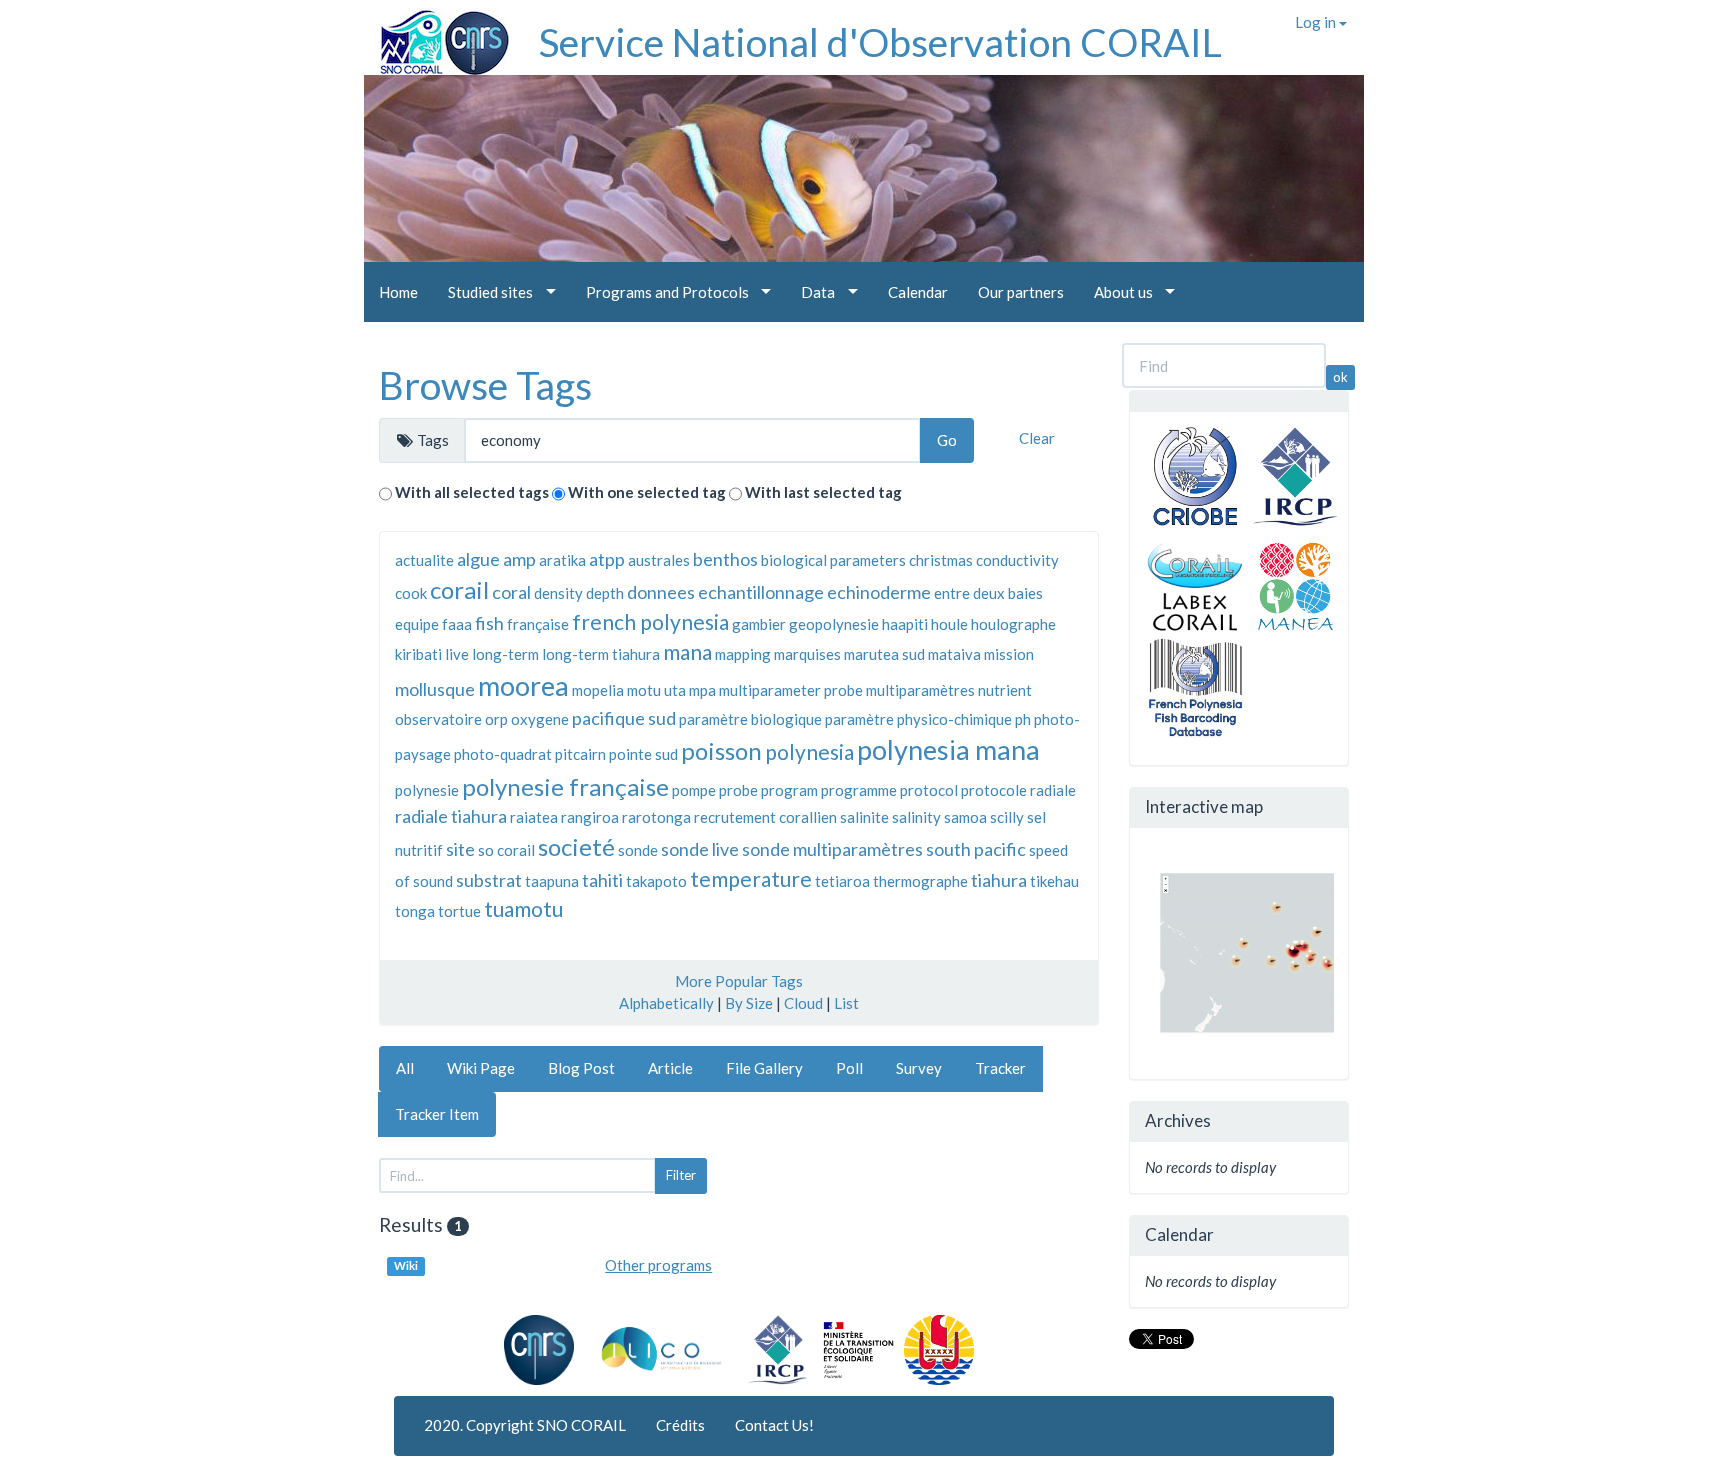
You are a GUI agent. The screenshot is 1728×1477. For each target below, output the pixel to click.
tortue (459, 911)
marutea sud (884, 654)
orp (496, 719)
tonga (415, 911)
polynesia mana (948, 749)
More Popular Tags (739, 981)
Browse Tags (485, 385)
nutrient (1005, 690)
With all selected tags (472, 492)
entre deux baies (988, 593)
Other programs (658, 1265)
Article (670, 1068)
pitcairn (580, 754)
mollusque (435, 689)
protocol (929, 790)
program (789, 790)
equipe (417, 624)
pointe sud (643, 754)
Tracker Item (437, 1114)
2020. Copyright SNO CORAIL (525, 1425)
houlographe (1013, 624)
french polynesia (650, 621)
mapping (743, 654)
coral (511, 592)
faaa (457, 624)
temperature (751, 878)
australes (659, 560)
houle (949, 624)
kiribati (418, 654)
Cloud (803, 1003)
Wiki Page (481, 1068)
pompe (694, 790)
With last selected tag (823, 492)
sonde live (700, 849)
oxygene (540, 719)
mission (1009, 654)
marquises (807, 654)
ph (1023, 719)
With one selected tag (647, 492)
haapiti (905, 624)
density (558, 593)
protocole (994, 790)
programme (859, 790)
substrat (489, 880)
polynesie (427, 790)
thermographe (920, 881)
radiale (1053, 790)
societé (576, 846)
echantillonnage (761, 592)
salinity (916, 817)
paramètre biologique (750, 719)
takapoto (656, 881)
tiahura (999, 880)
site (460, 849)
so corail (506, 850)
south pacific (976, 849)
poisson (721, 750)
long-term (505, 654)
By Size (749, 1003)
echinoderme (879, 592)
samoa (965, 817)
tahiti (602, 880)
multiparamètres (920, 690)
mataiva (954, 654)
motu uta (656, 690)
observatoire (438, 719)
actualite (424, 560)
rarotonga (656, 817)
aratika (562, 560)
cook (411, 593)
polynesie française (565, 786)
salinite (864, 817)
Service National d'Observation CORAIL (880, 42)
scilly (1007, 817)
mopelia (598, 690)
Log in (1317, 22)
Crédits (680, 1425)
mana (687, 651)
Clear (1037, 438)
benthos (725, 559)
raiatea (534, 817)
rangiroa (590, 817)
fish (489, 623)
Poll (849, 1068)
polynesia (809, 751)
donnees (661, 592)
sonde (638, 850)
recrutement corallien (765, 817)
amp (519, 559)
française (538, 624)
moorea (523, 685)
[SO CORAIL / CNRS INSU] (436, 35)
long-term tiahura (601, 654)
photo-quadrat (503, 754)
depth (605, 593)
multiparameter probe (791, 690)
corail (459, 589)
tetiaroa (842, 881)
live (457, 654)
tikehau (1054, 881)
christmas (941, 560)
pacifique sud (624, 718)
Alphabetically (666, 1003)
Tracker (1000, 1068)
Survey (919, 1068)
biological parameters (833, 560)
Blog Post (581, 1068)
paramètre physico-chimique (918, 719)
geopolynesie (834, 624)
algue (478, 559)
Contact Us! (774, 1425)
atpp (607, 559)
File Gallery (764, 1068)
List (846, 1003)
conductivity (1017, 560)
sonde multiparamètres (832, 849)
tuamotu (523, 908)
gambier (759, 624)
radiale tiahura (451, 816)
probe (738, 790)
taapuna (552, 881)
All (405, 1068)
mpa (702, 690)
